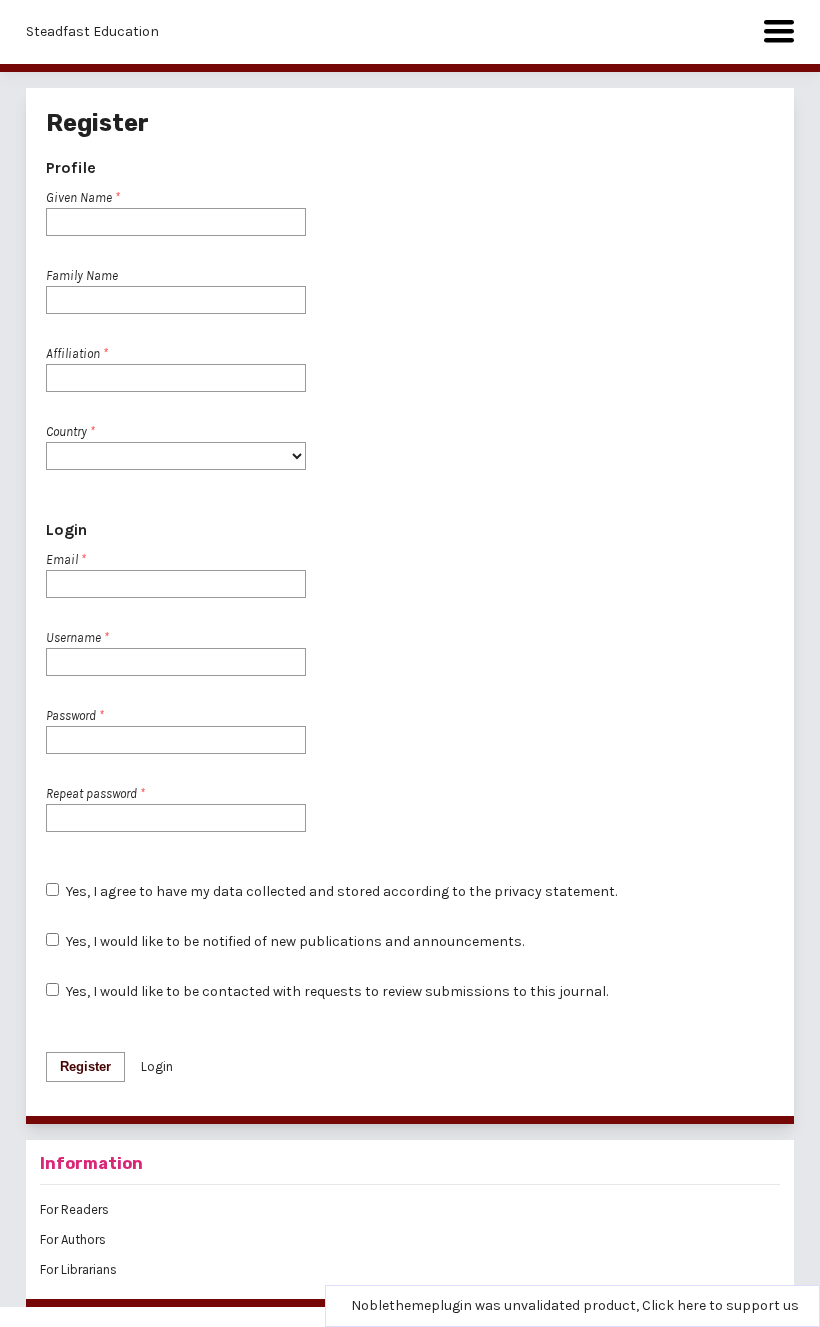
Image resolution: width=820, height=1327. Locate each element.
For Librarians (78, 1269)
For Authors (73, 1239)
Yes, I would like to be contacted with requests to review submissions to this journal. (335, 991)
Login (157, 1066)
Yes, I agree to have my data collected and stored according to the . (340, 891)
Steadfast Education (92, 31)
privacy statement (554, 891)
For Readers (74, 1209)
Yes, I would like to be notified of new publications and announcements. (293, 941)
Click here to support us (720, 1305)
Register (85, 1066)
